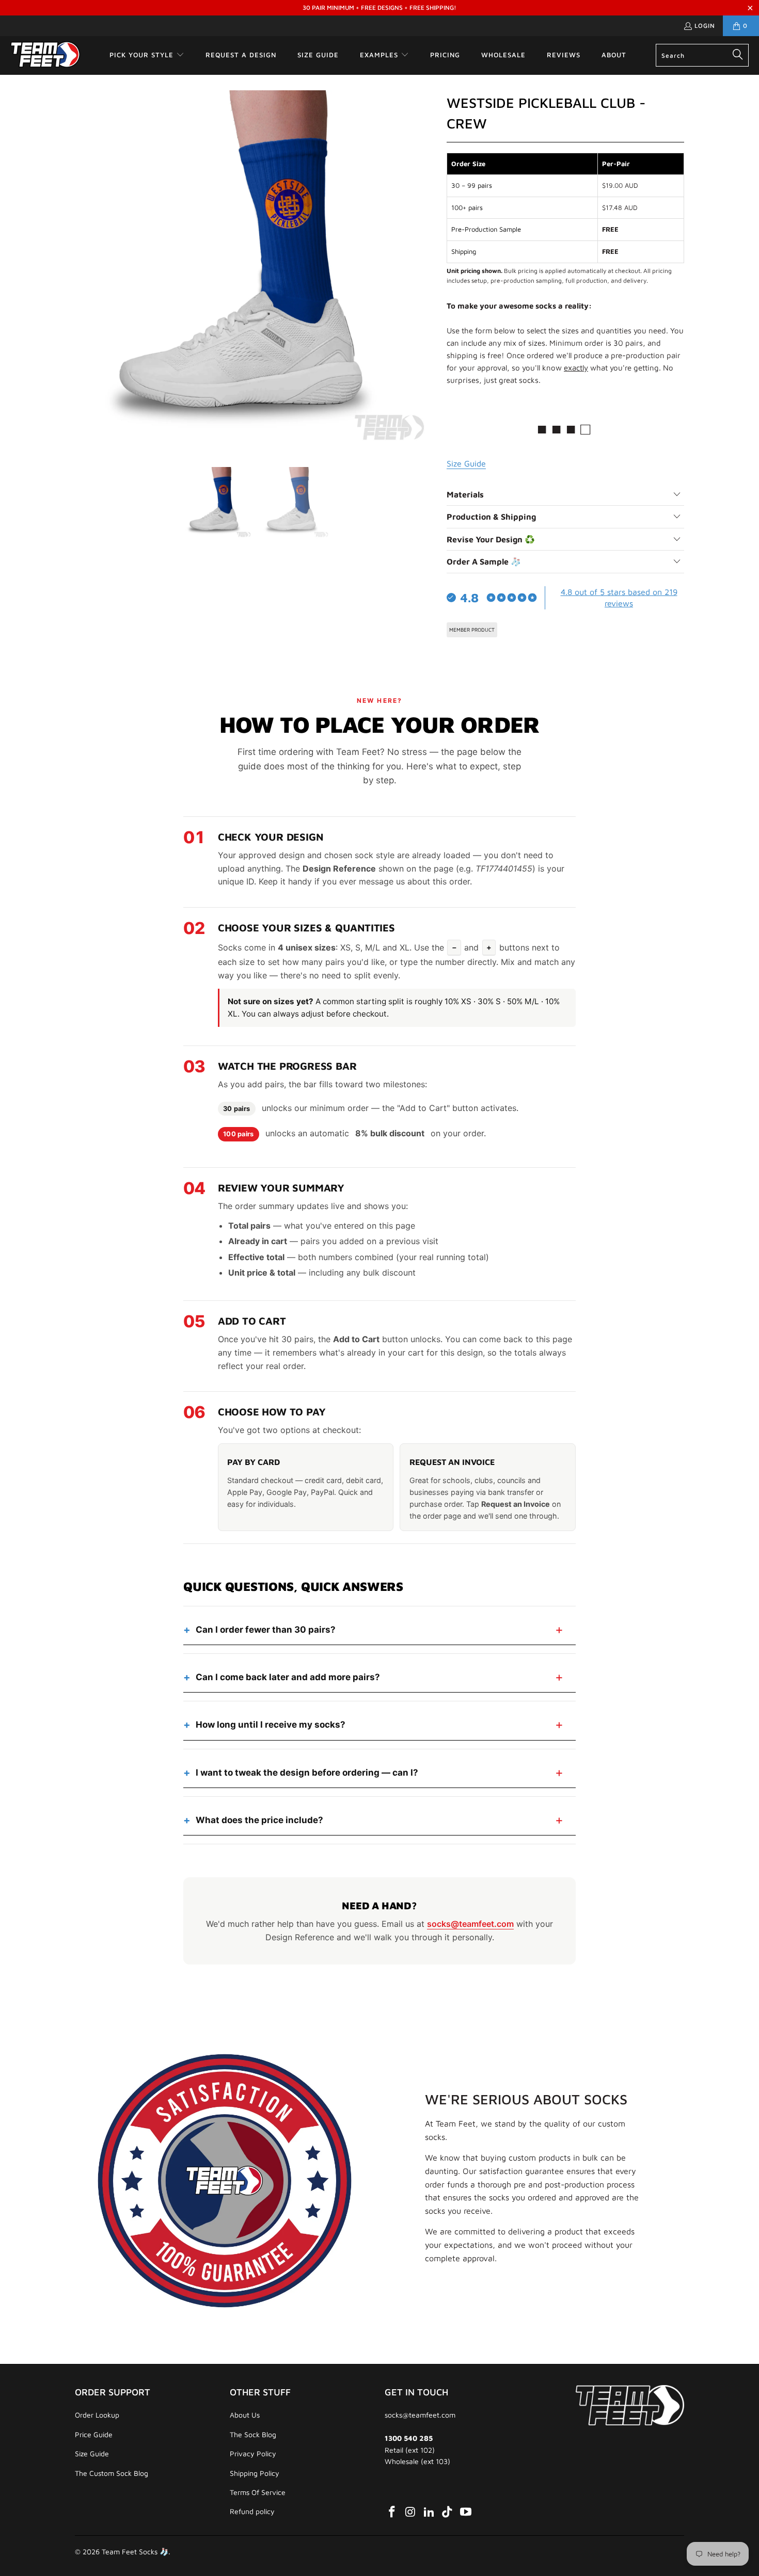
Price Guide (94, 2434)
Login (705, 26)
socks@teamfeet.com (470, 1924)
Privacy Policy (253, 2453)
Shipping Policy (255, 2473)
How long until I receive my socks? (271, 1725)
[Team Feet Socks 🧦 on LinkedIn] (429, 2512)
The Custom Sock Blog (112, 2473)
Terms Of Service (258, 2492)
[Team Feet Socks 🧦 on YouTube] (466, 2512)
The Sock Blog (253, 2434)
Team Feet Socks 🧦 (135, 2551)
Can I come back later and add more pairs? (288, 1677)
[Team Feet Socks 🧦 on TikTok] (448, 2512)
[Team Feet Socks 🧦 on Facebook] (392, 2512)
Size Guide (92, 2453)
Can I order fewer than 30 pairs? (266, 1630)
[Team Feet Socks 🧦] (45, 55)
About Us (245, 2415)
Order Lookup (97, 2415)
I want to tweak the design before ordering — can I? (307, 1773)
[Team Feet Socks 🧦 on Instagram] (411, 2512)
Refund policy (252, 2511)
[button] (147, 55)
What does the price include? (259, 1820)
